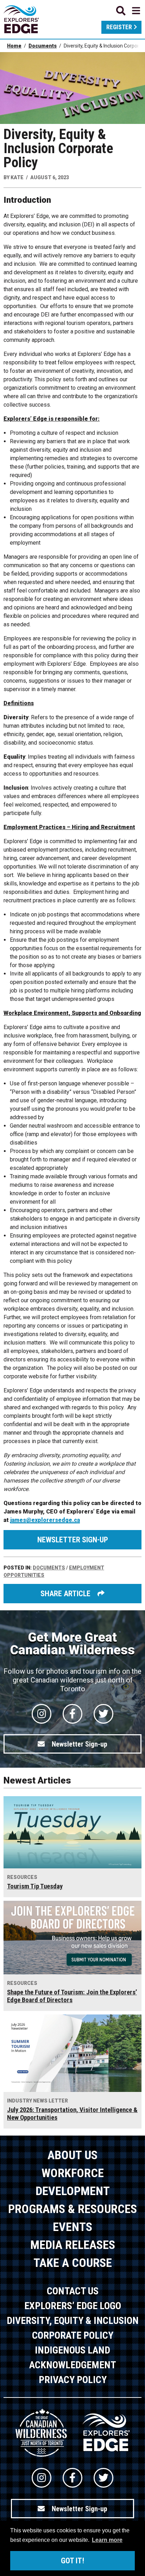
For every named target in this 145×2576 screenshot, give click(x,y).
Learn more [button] (107, 2540)
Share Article (65, 1594)
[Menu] (128, 11)
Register (119, 27)
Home (14, 46)
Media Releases (73, 2245)
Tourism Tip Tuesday (35, 1886)
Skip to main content (72, 10)
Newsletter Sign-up (73, 1540)
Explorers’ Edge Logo (73, 2306)
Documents (43, 46)
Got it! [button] (72, 2561)
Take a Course (73, 2263)
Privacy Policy (73, 2380)
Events (72, 2227)
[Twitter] (103, 1714)
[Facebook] (72, 1714)
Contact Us (73, 2291)
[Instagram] (42, 1714)
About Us (72, 2155)
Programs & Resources (72, 2209)
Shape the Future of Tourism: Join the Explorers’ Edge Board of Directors (72, 1996)
